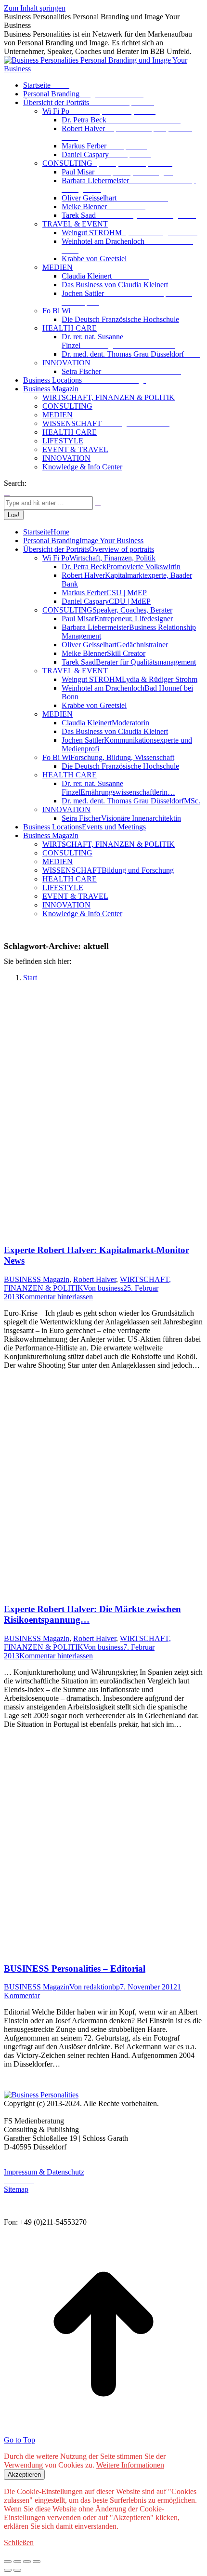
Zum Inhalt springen (35, 8)
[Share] (17, 2562)
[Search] (98, 502)
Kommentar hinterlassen (56, 1297)
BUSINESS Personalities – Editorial (75, 1969)
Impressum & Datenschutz (44, 2172)
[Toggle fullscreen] (27, 2562)
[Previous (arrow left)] (8, 2570)
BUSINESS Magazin (37, 1279)
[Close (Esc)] (8, 2562)
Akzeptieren (24, 2475)
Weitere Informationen (130, 2465)
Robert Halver (95, 1279)
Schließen (19, 2543)
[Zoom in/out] (37, 2562)
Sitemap (16, 2189)
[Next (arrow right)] (17, 2570)
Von (103, 1288)
